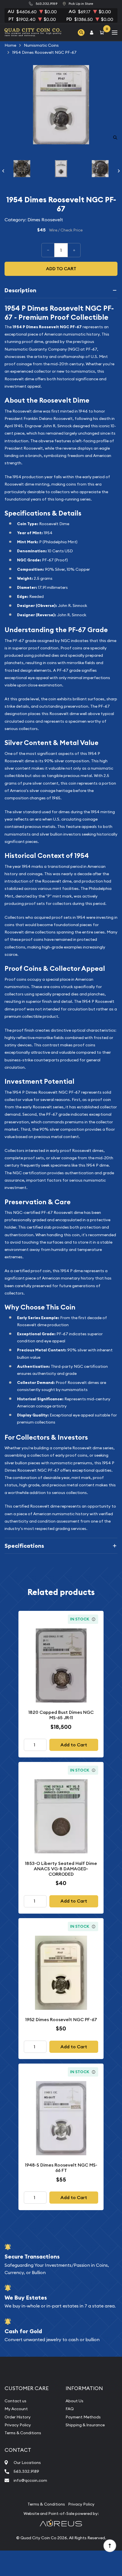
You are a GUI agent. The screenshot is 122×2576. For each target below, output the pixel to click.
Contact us (15, 2401)
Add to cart (61, 269)
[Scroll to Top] (110, 2545)
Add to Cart (74, 1745)
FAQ (70, 2409)
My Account (16, 2409)
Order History (18, 2417)
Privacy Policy (18, 2425)
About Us (74, 2401)
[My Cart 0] (103, 32)
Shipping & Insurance (85, 2425)
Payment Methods (83, 2417)
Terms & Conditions (23, 2433)
